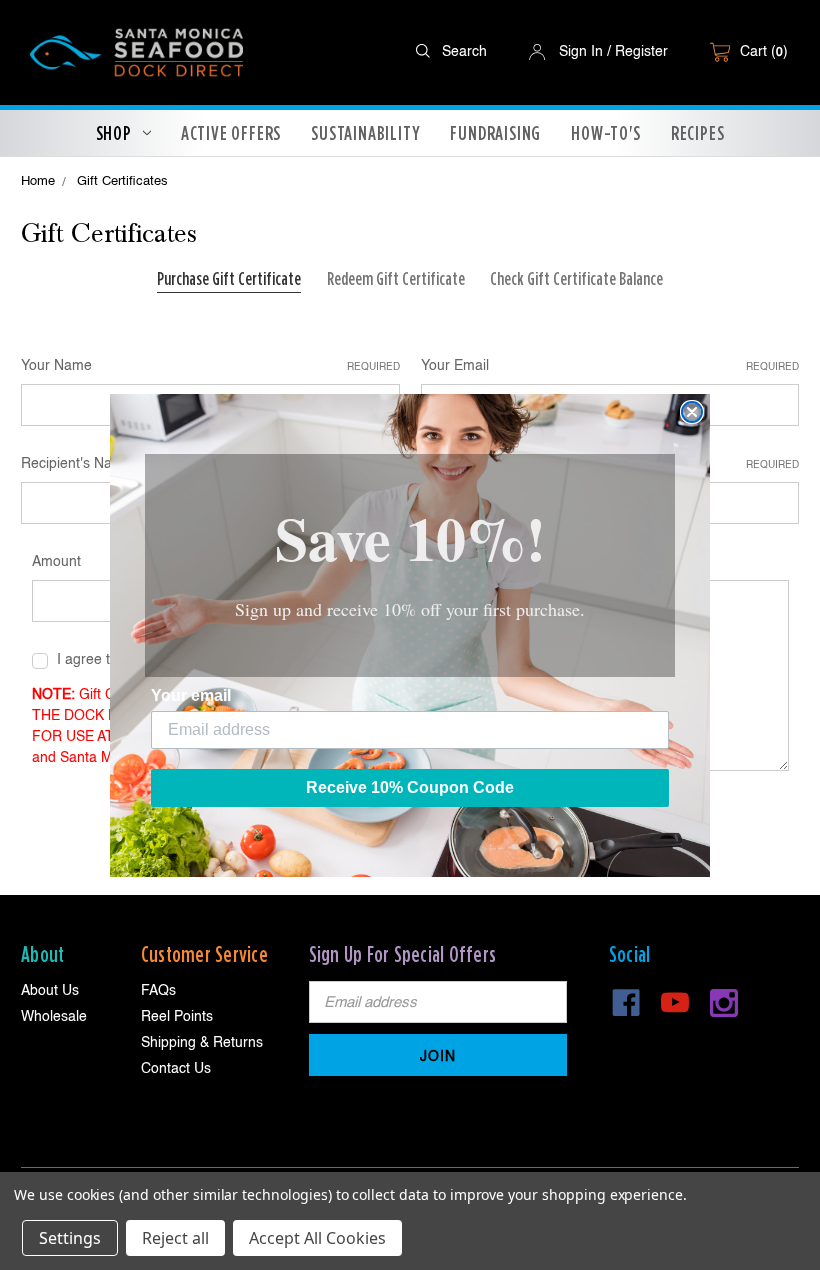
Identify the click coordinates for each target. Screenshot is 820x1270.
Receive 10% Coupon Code (410, 787)
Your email (191, 695)
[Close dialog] (692, 412)
